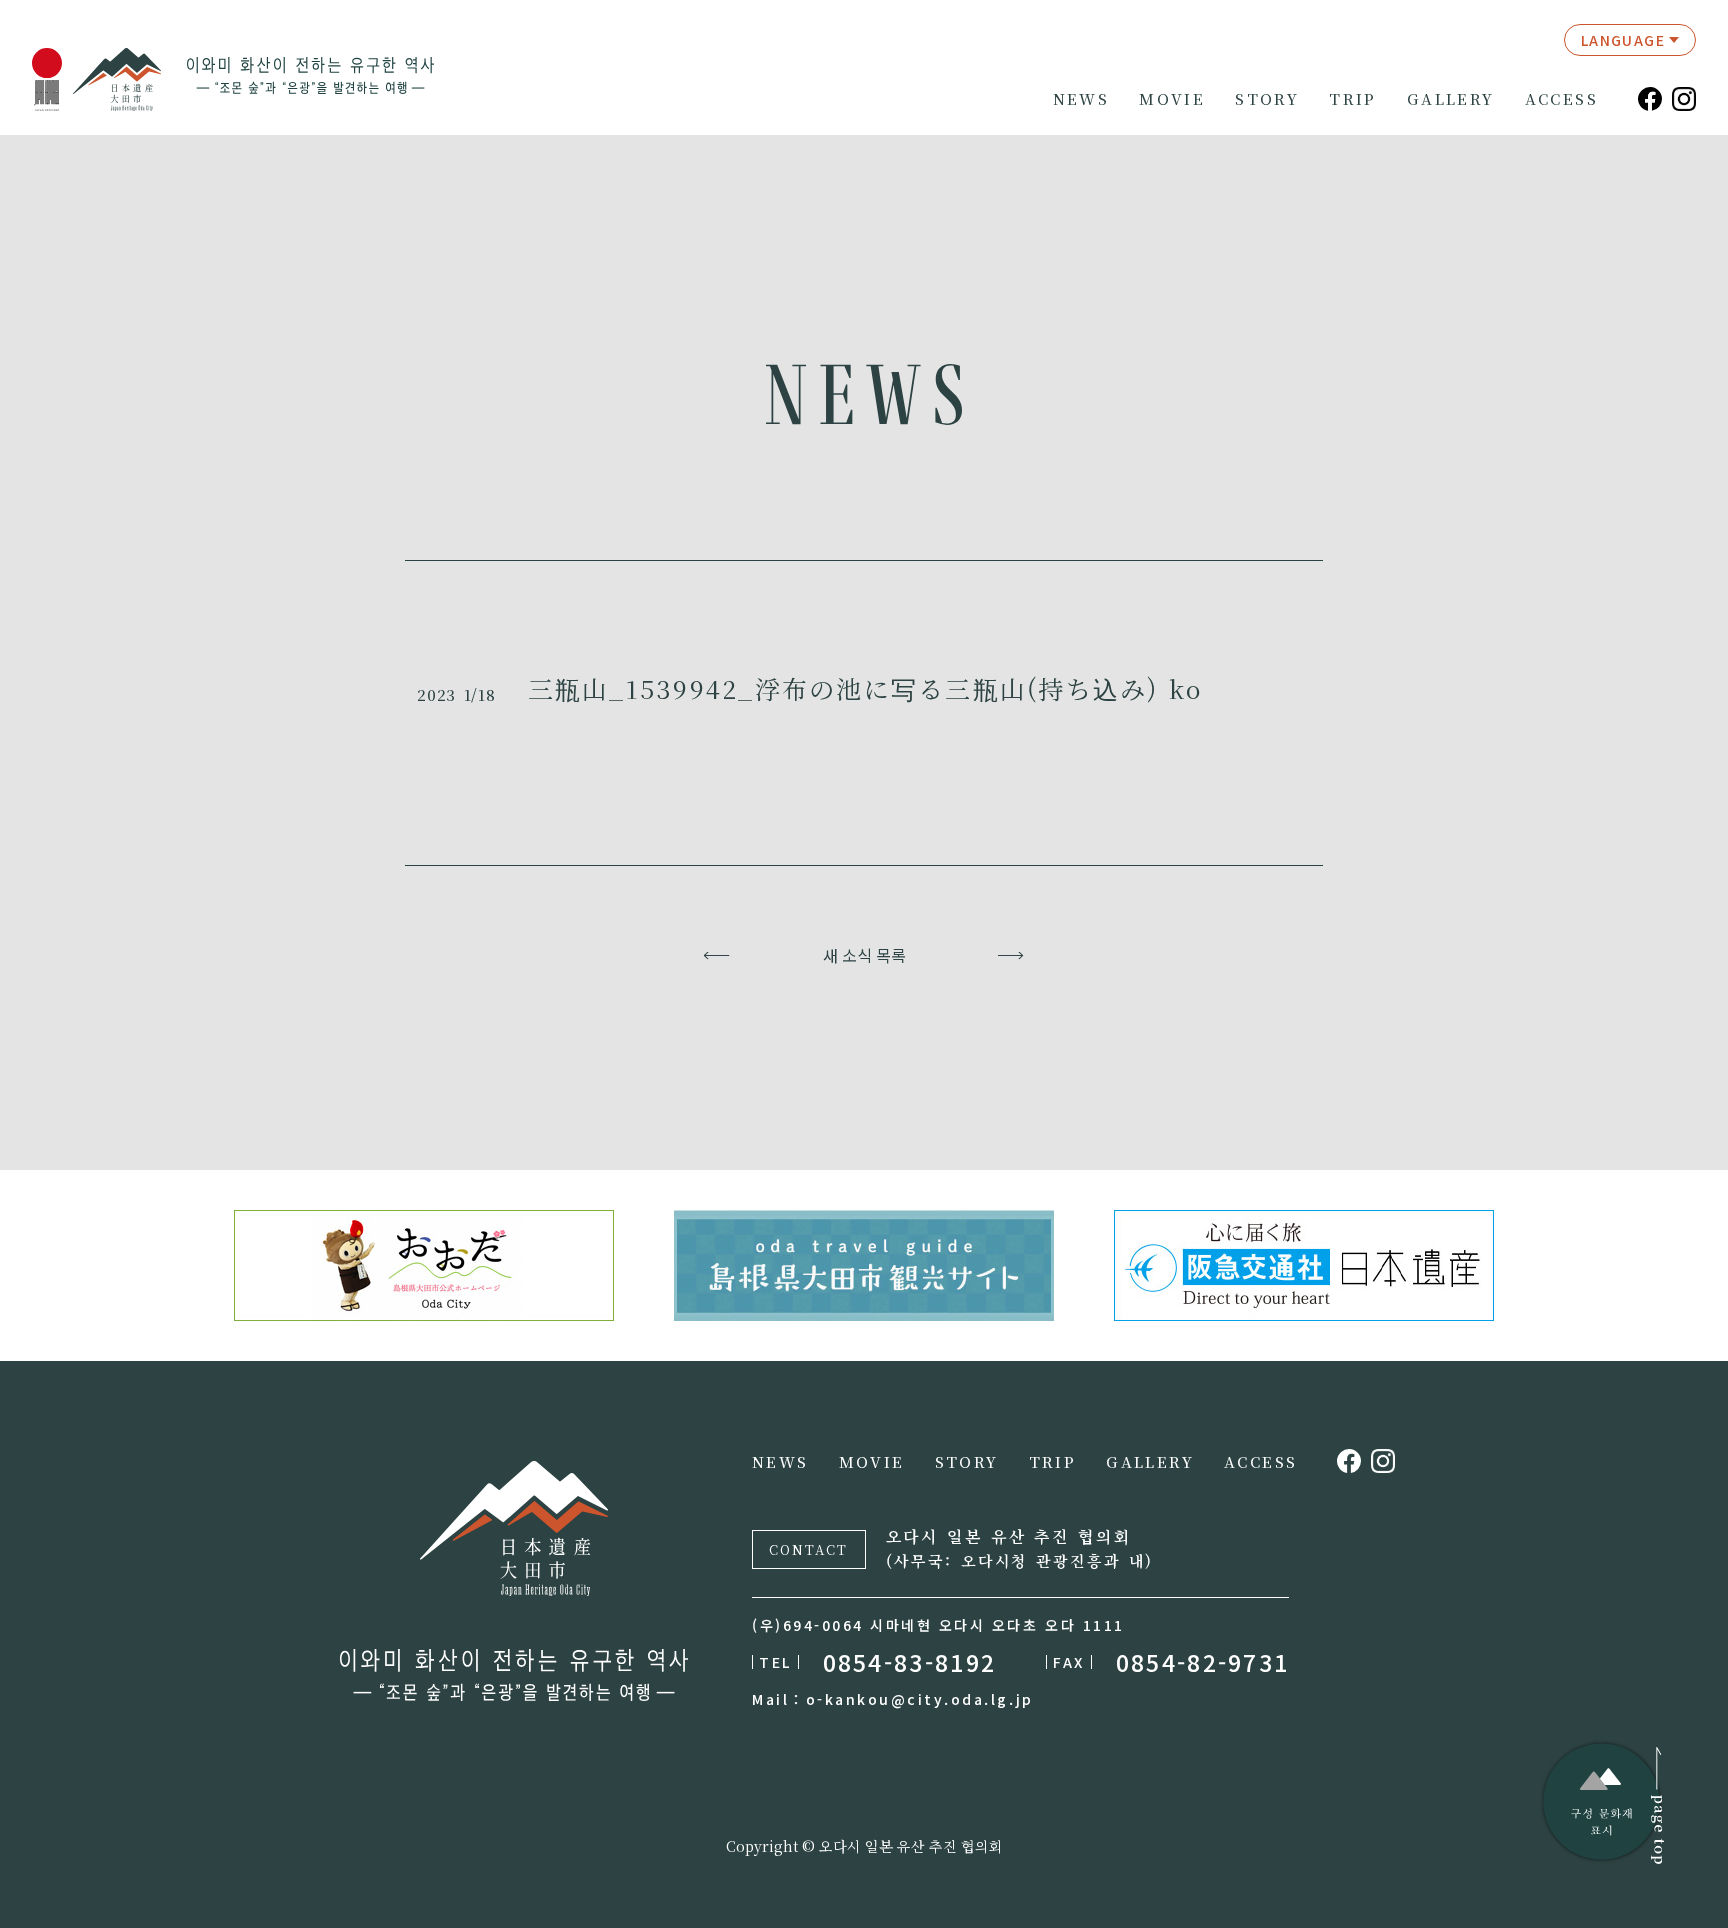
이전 (717, 955)
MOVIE (1172, 99)
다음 (1011, 955)
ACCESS (1561, 99)
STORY (1267, 99)
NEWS (1081, 99)
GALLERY (1451, 99)
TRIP (1353, 99)
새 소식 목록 (864, 955)
